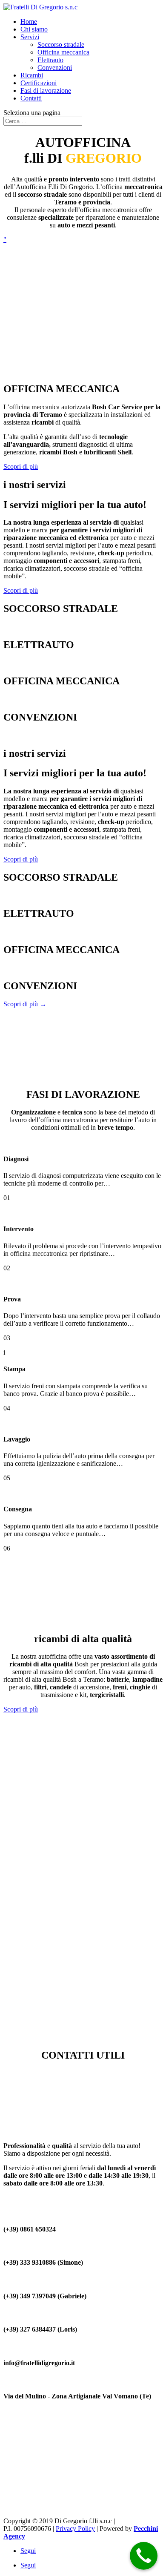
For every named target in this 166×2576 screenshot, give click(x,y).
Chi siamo (34, 29)
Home (29, 22)
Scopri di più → (25, 627)
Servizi (30, 37)
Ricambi (32, 75)
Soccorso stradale (61, 45)
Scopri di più (21, 467)
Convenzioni (55, 67)
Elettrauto (50, 60)
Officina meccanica (63, 52)
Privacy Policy (75, 2529)
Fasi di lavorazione (46, 90)
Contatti (31, 98)
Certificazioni (39, 83)
